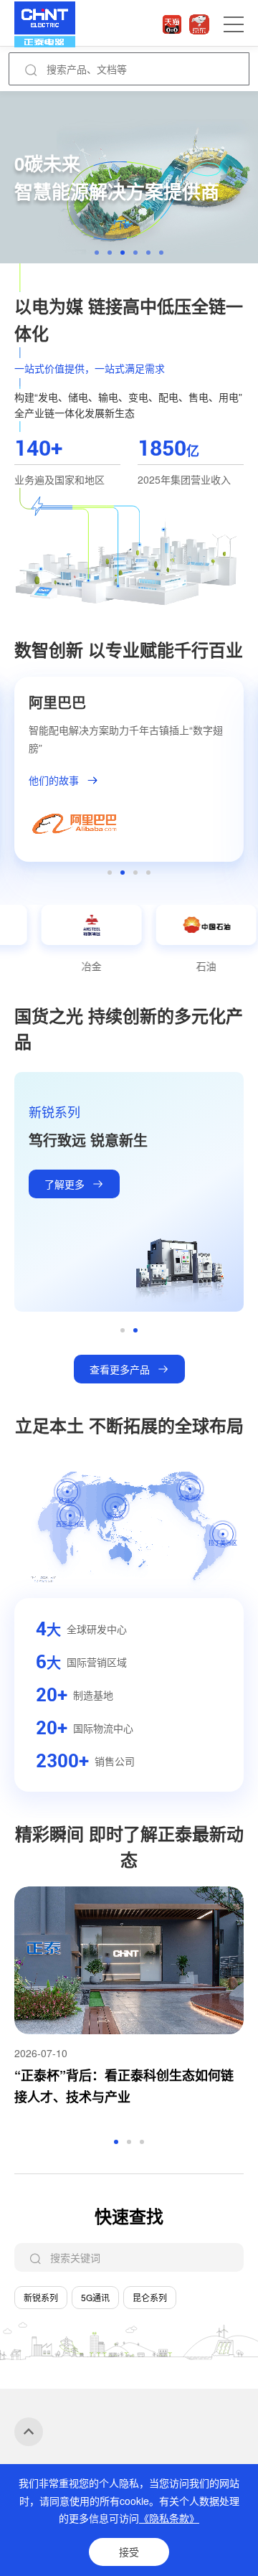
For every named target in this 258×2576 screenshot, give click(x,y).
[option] (129, 177)
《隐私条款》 (169, 2518)
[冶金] (54, 925)
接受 (129, 2552)
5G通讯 (95, 2297)
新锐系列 (41, 2297)
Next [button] (244, 776)
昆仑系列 (150, 2297)
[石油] (169, 925)
